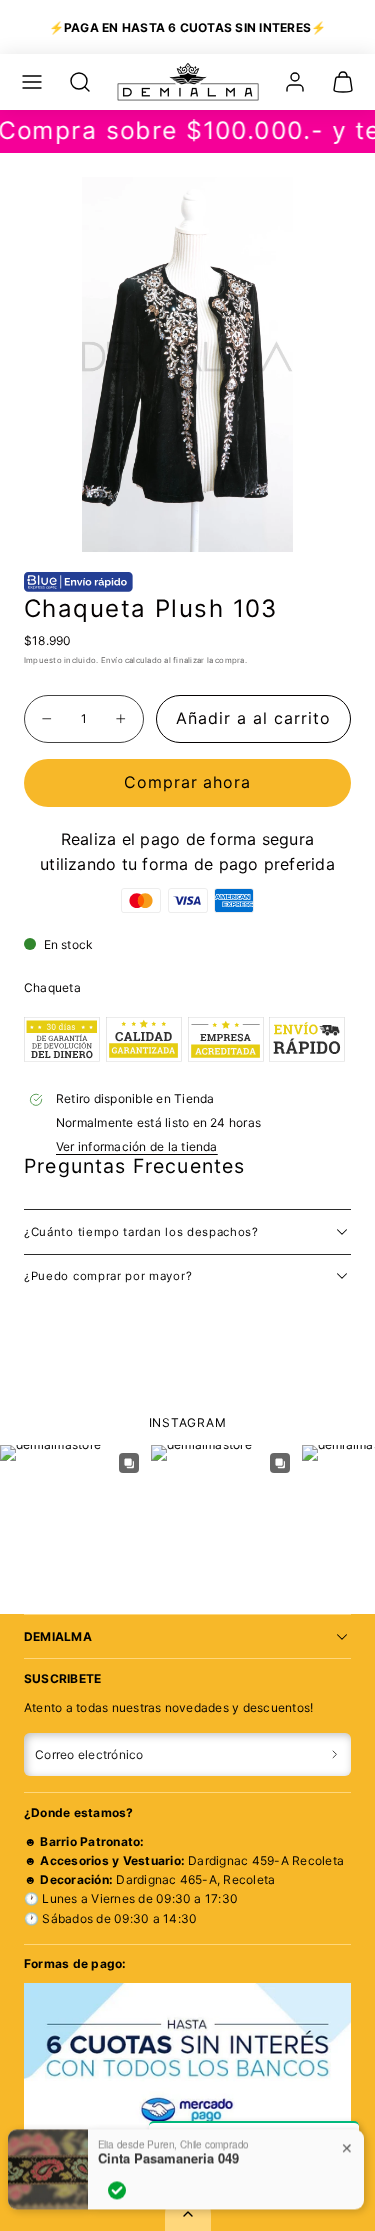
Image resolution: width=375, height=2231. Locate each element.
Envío (112, 660)
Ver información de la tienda (137, 1146)
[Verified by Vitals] (117, 2157)
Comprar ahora (187, 782)
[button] (32, 82)
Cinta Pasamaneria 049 (168, 2125)
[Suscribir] (334, 1755)
